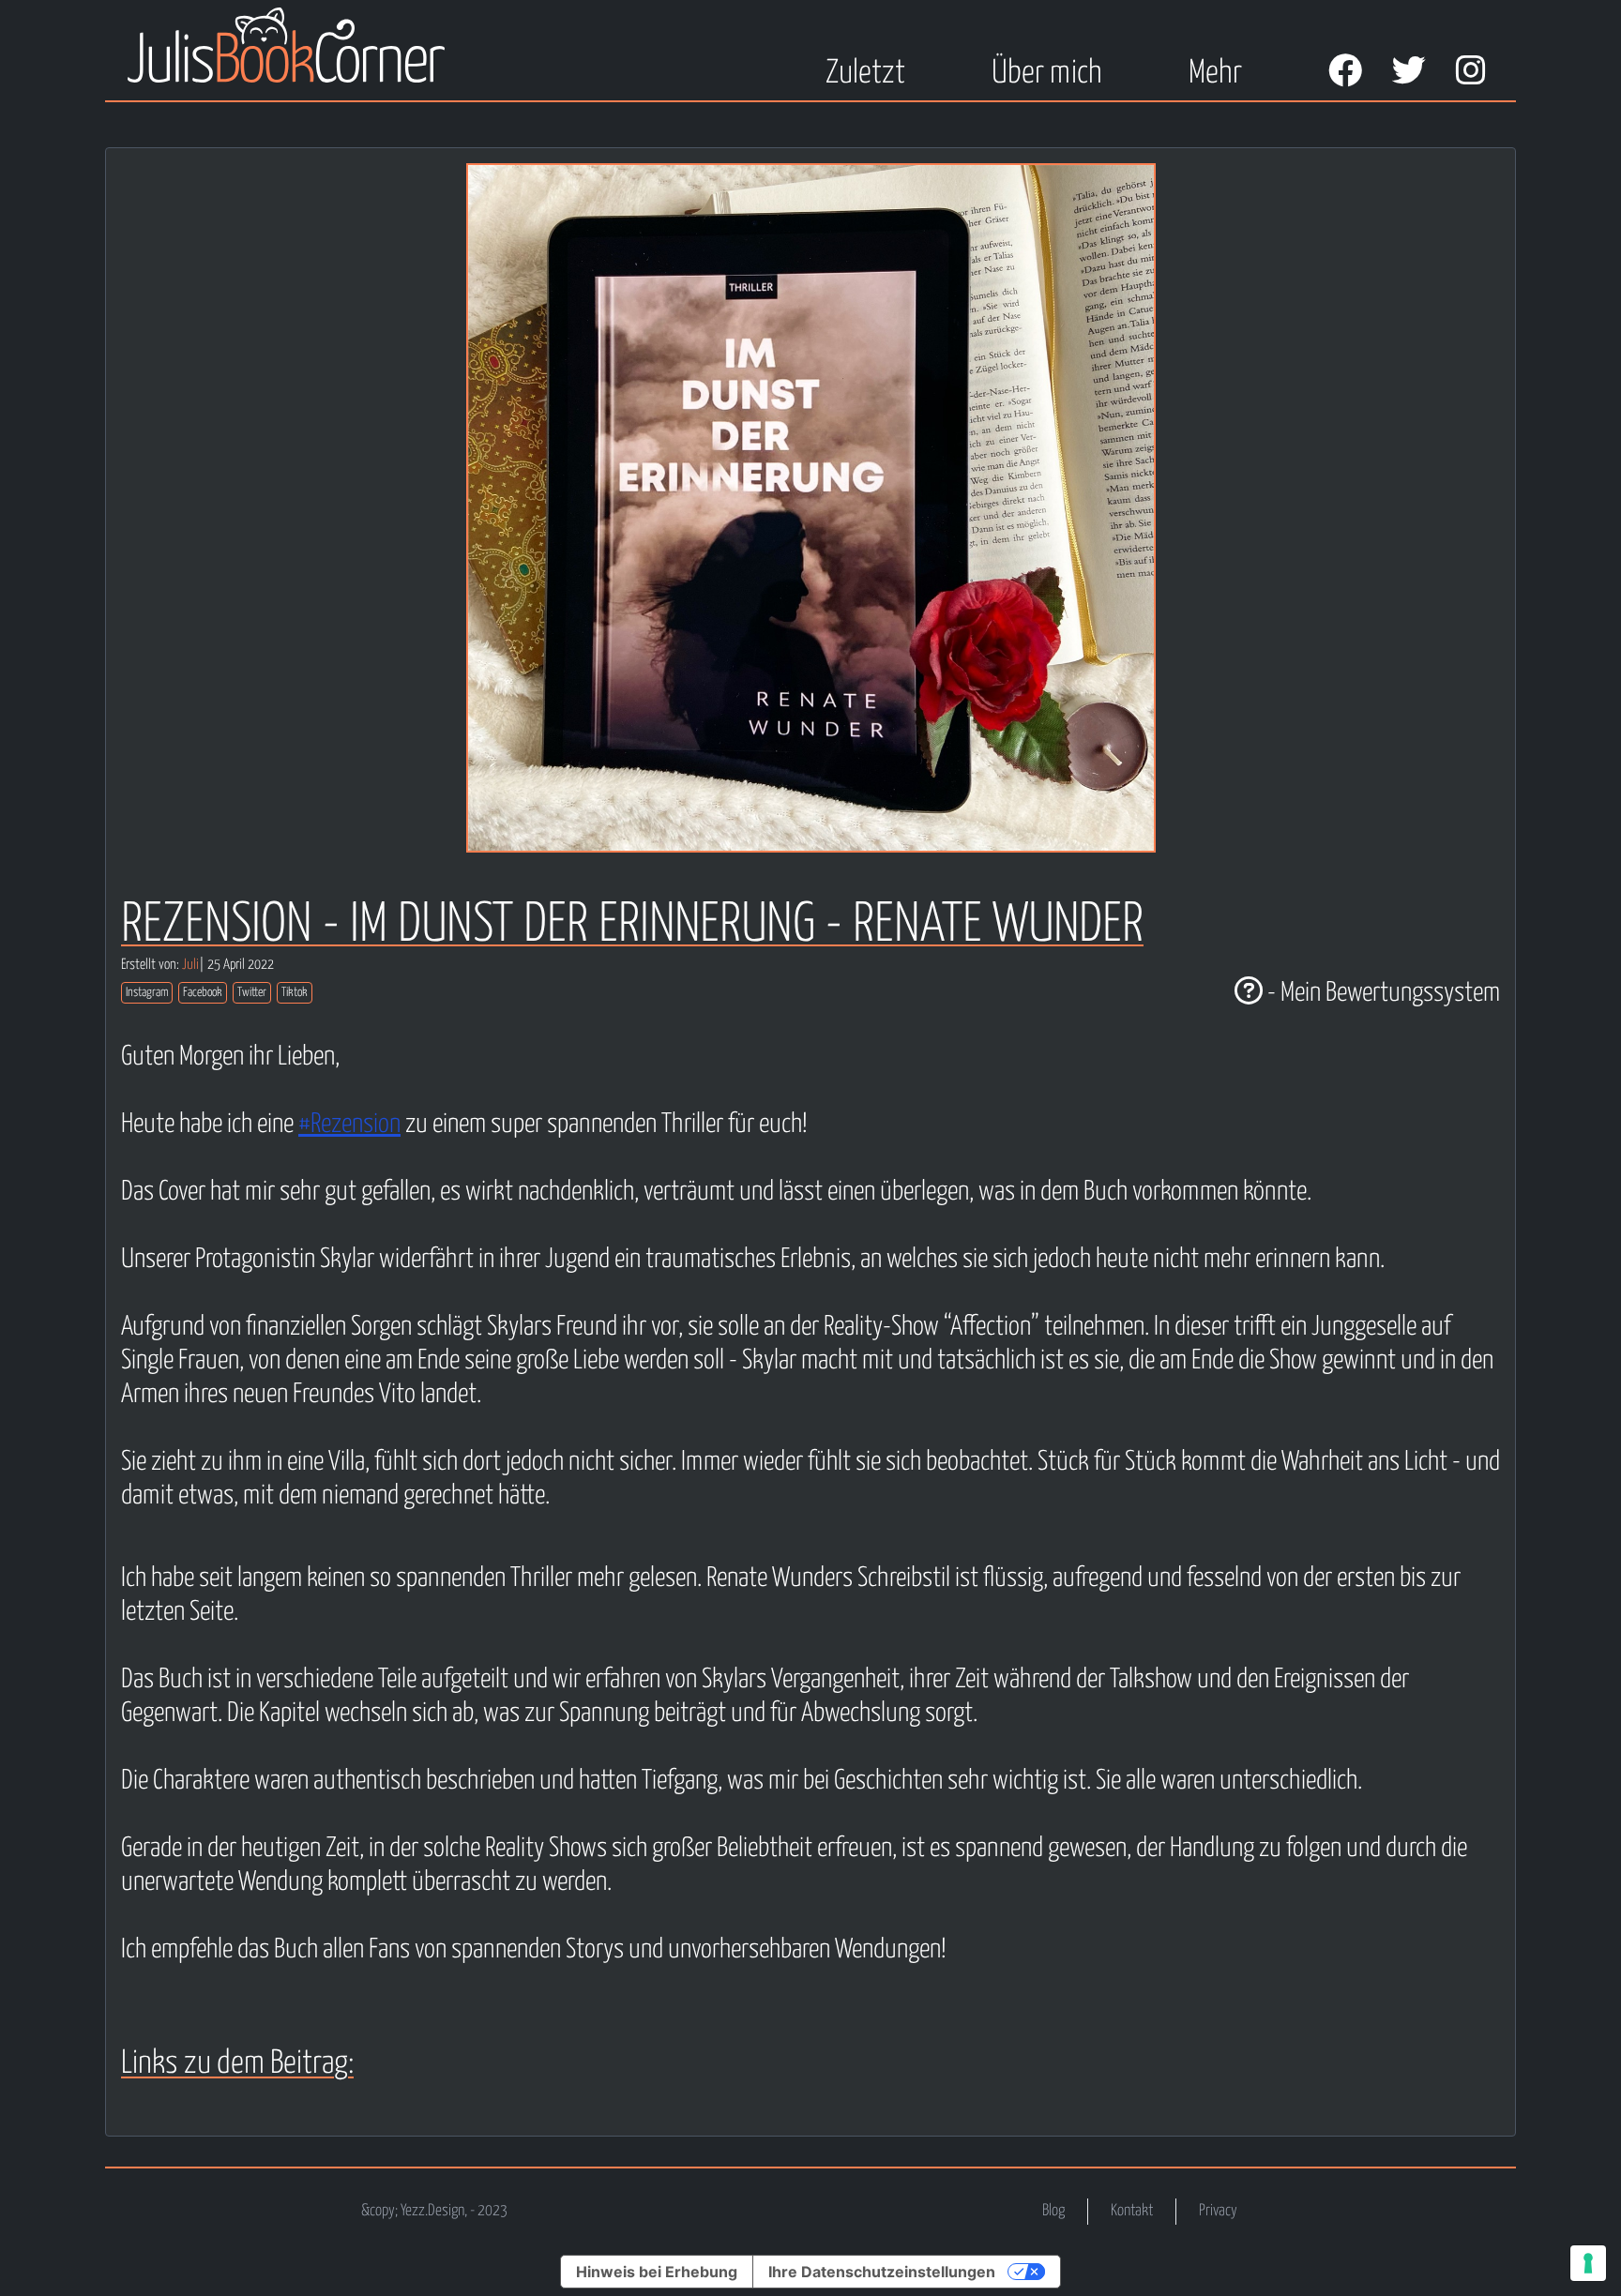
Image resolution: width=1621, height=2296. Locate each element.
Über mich (1046, 74)
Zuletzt (865, 74)
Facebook (203, 993)
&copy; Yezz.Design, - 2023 (434, 2211)
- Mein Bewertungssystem (1381, 993)
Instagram (147, 993)
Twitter (252, 993)
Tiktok (295, 993)
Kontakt (1132, 2211)
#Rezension (349, 1125)
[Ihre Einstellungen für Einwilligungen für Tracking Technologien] (1588, 2263)
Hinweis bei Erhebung (657, 2272)
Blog (1053, 2211)
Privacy (1218, 2211)
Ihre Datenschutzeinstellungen (882, 2272)
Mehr (1215, 74)
